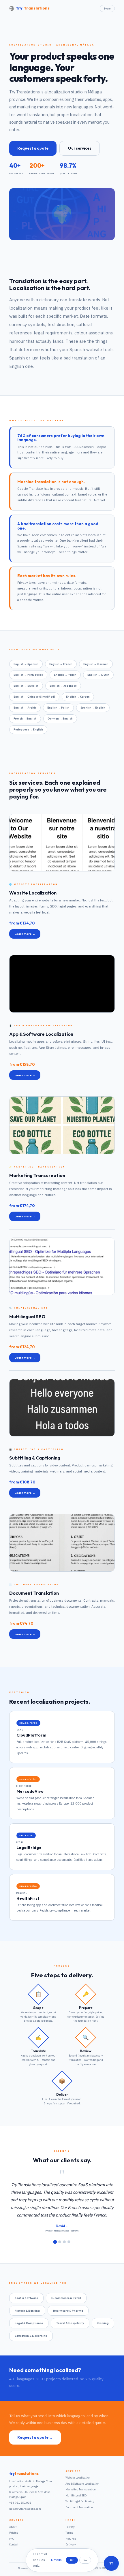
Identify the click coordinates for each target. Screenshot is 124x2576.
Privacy (70, 2527)
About (13, 2527)
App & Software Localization (82, 2484)
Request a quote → (35, 2437)
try (33, 8)
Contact (14, 2544)
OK (72, 2560)
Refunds (71, 2539)
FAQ (12, 2539)
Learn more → (25, 934)
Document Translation (79, 2507)
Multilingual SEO (76, 2495)
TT (111, 2563)
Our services (80, 148)
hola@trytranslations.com (25, 2509)
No (85, 2560)
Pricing (14, 2533)
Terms (69, 2533)
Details (56, 2560)
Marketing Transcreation (81, 2489)
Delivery (71, 2544)
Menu (107, 9)
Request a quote (33, 148)
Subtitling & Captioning (80, 2501)
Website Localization (78, 2478)
